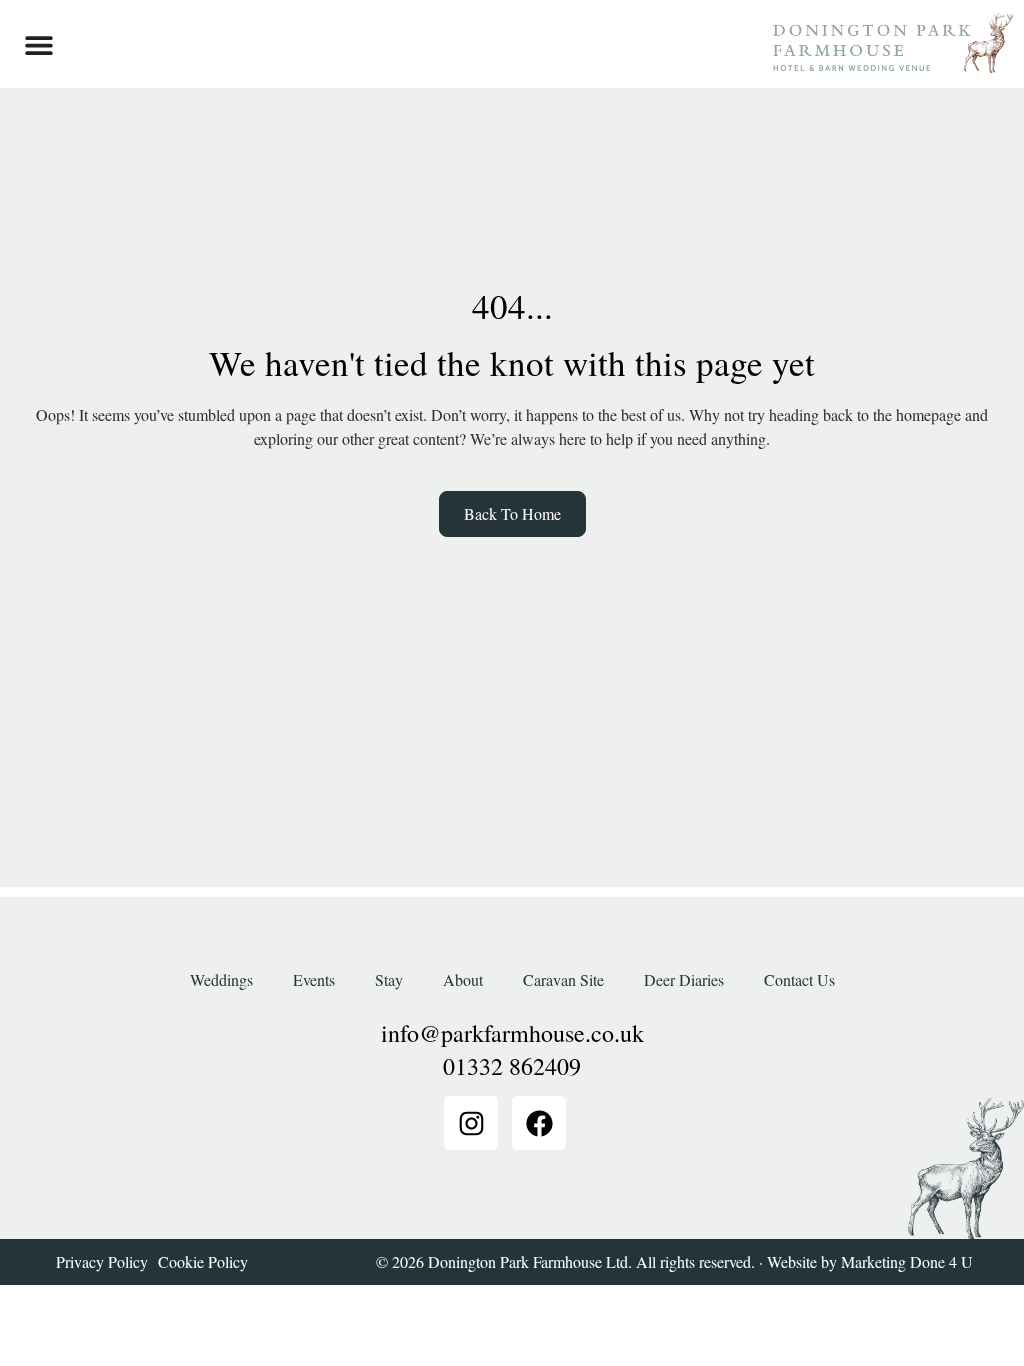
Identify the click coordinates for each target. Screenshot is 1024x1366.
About (463, 979)
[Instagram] (471, 1123)
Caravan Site (563, 979)
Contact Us (799, 979)
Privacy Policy (102, 1261)
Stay (389, 979)
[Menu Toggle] (39, 45)
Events (314, 979)
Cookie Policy (203, 1261)
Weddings (221, 979)
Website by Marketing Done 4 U (870, 1261)
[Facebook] (539, 1123)
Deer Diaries (684, 979)
